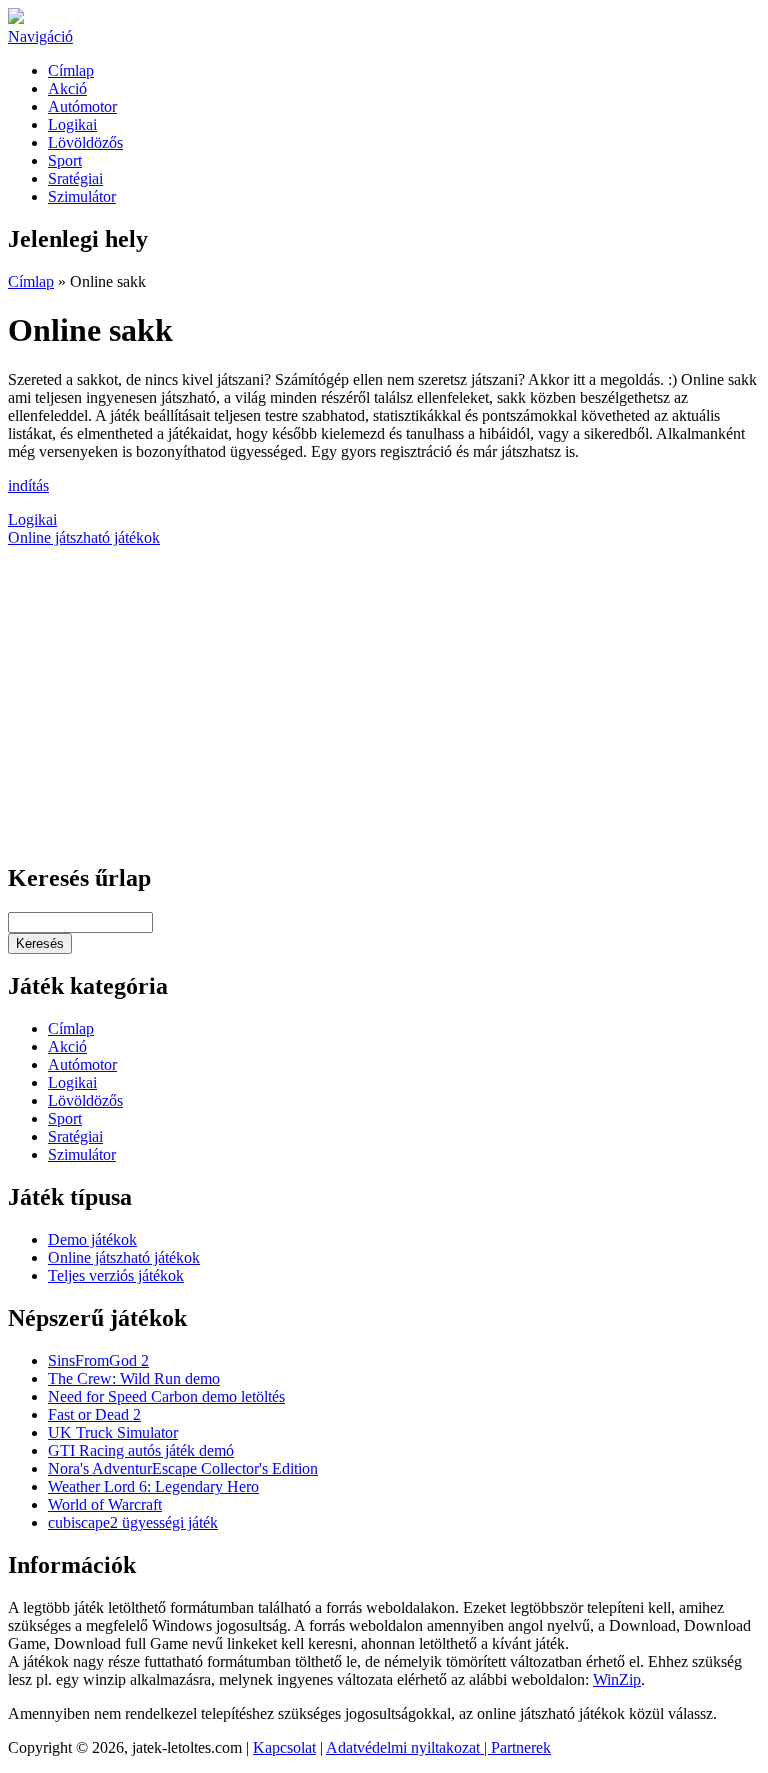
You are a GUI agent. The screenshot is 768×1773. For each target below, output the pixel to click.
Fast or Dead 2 (94, 1414)
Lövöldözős (85, 142)
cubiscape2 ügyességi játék (133, 1522)
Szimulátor (82, 196)
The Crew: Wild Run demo (134, 1378)
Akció (67, 88)
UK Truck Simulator (113, 1432)
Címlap (71, 70)
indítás (28, 485)
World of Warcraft (105, 1504)
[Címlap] (16, 18)
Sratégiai (75, 178)
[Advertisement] (384, 705)
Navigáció (40, 36)
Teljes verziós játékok (116, 1275)
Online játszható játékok (84, 537)
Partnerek (521, 1747)
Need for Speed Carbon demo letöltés (166, 1396)
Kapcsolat (284, 1747)
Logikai (72, 124)
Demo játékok (92, 1239)
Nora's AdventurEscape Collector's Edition (183, 1468)
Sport (65, 160)
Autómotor (82, 106)
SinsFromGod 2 (98, 1360)
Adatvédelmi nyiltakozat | (408, 1747)
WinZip (617, 1679)
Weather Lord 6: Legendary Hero (153, 1486)
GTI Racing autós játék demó (141, 1450)
